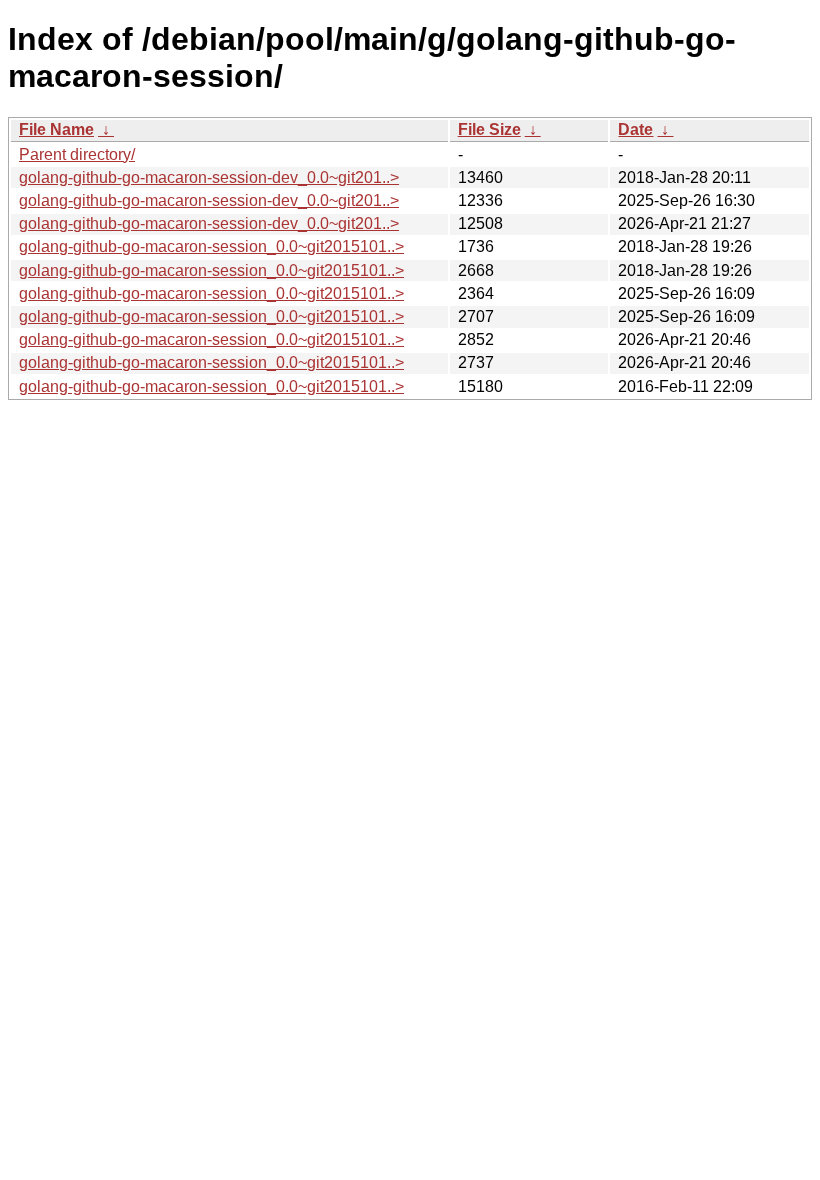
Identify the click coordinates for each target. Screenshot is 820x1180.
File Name (56, 129)
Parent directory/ (77, 154)
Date (635, 129)
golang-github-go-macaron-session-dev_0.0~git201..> (209, 177)
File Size (489, 129)
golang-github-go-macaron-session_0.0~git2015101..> (211, 246)
